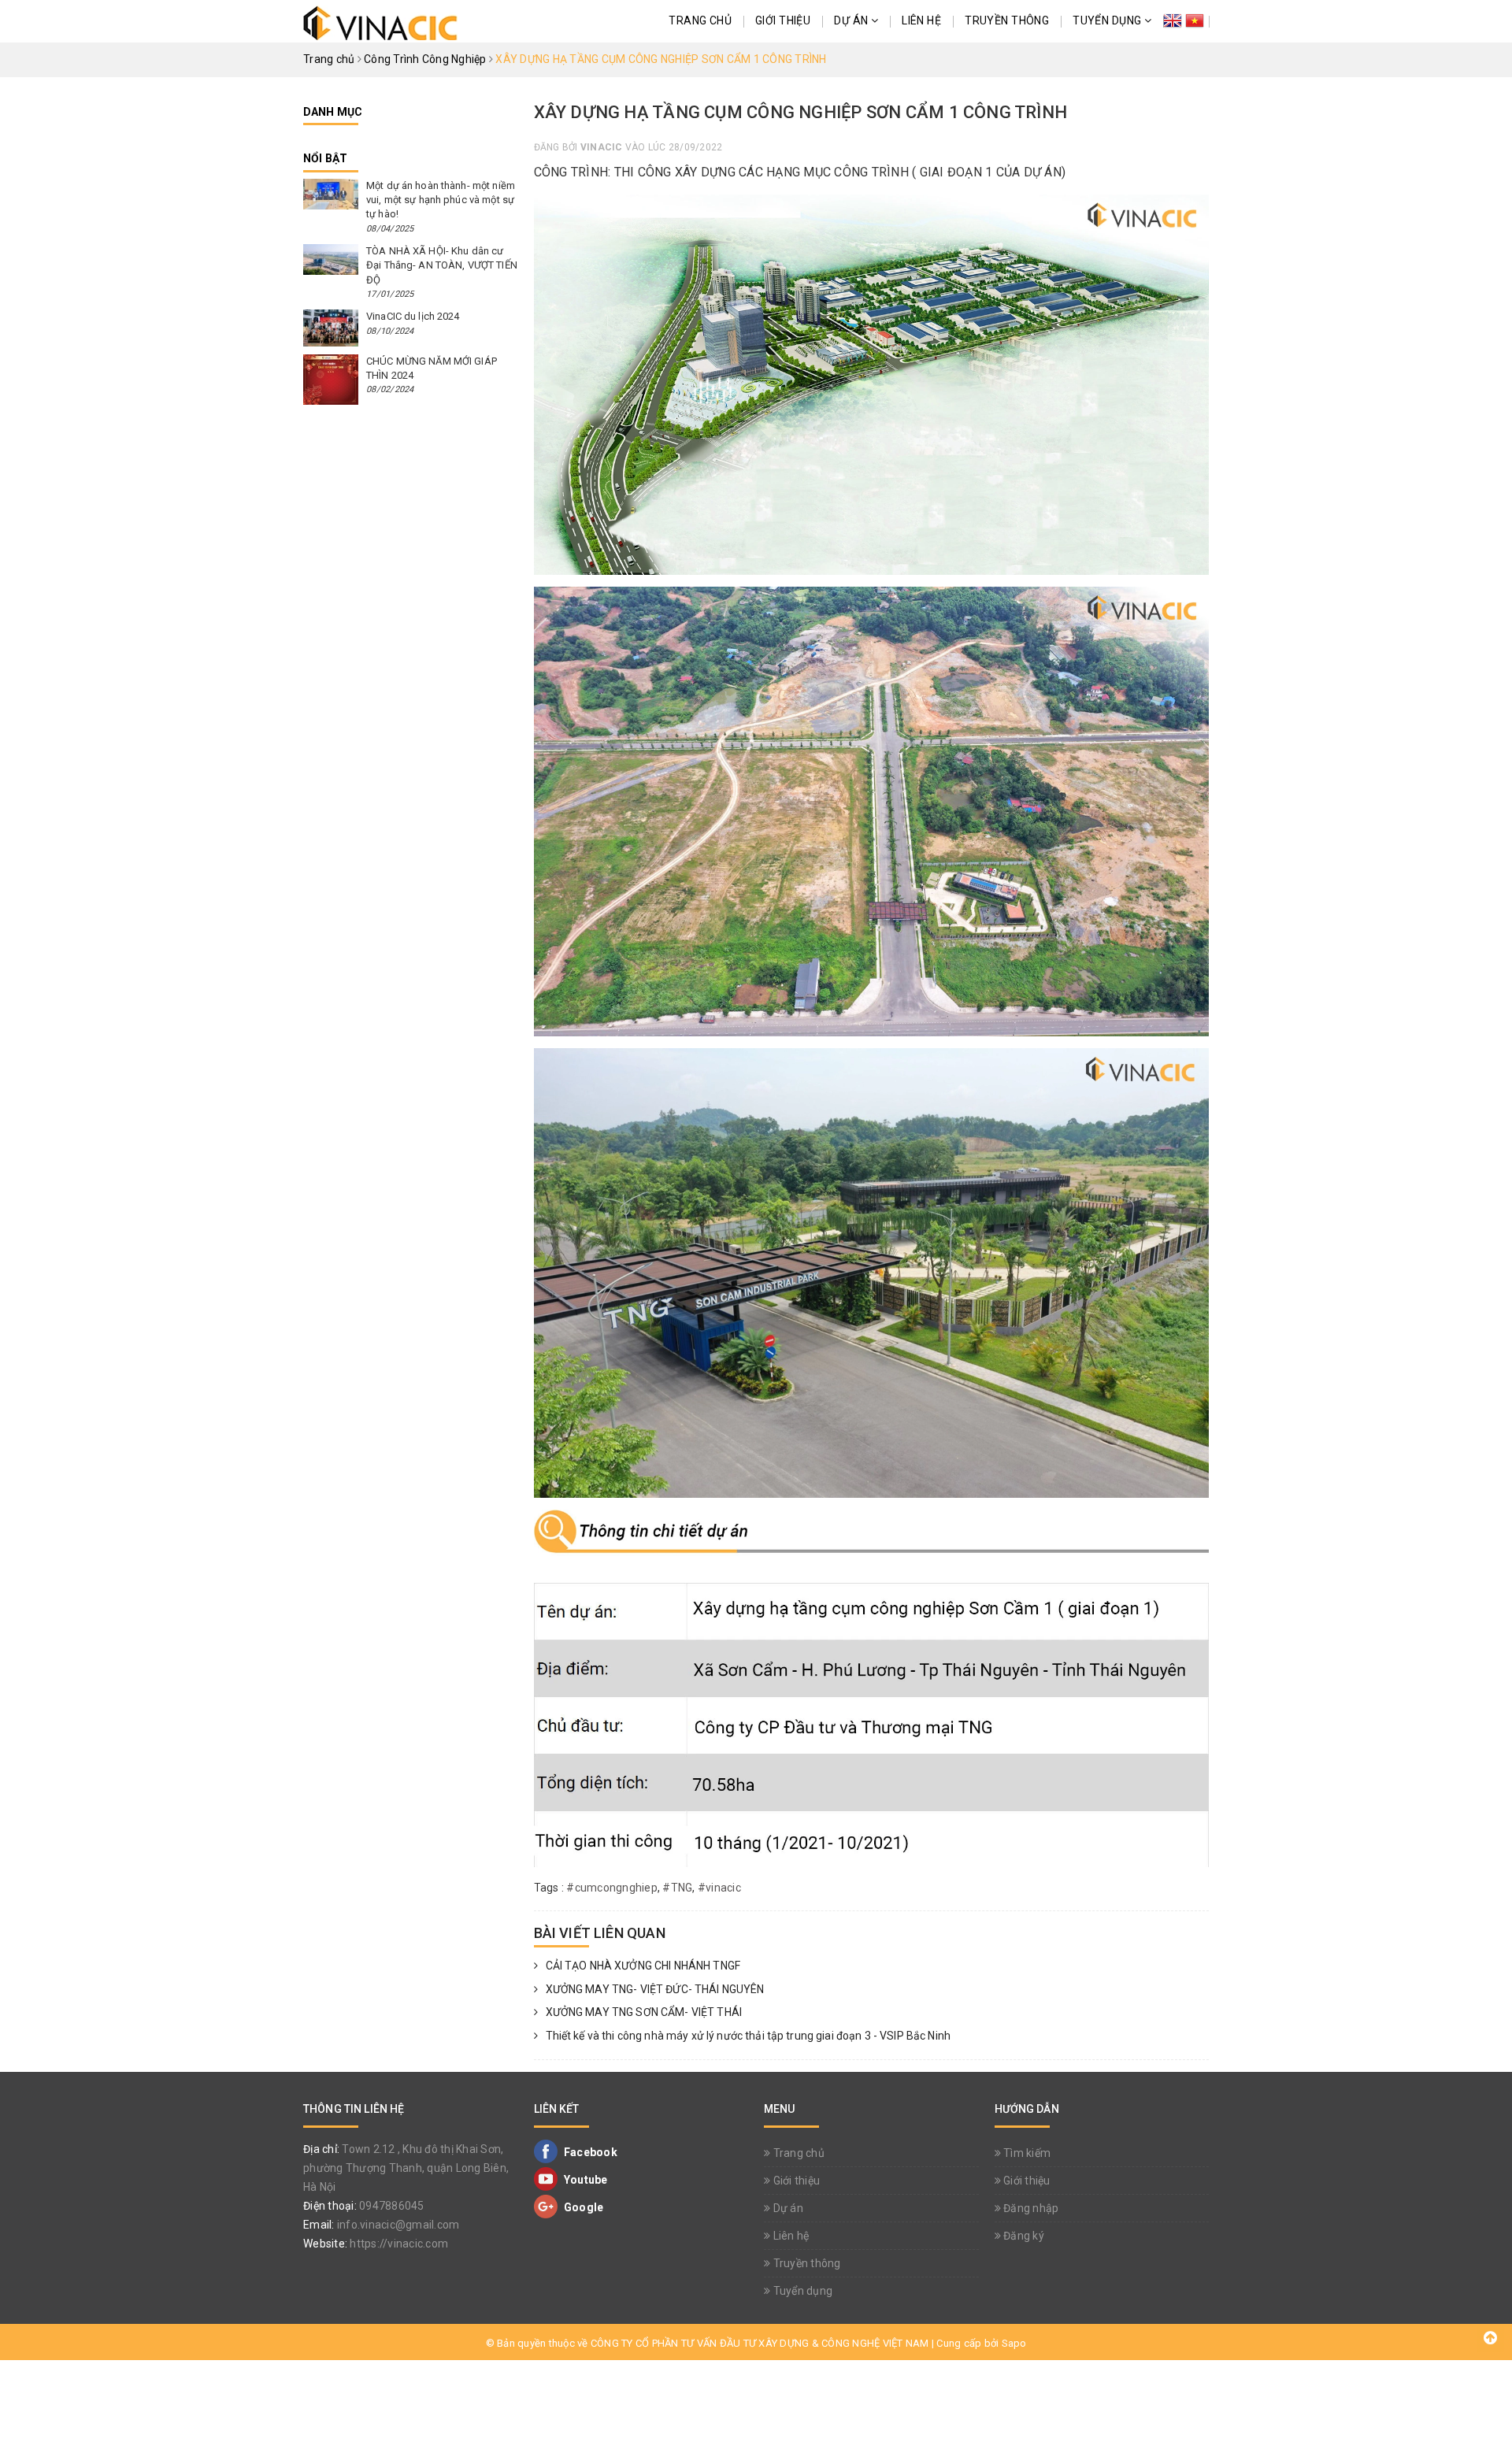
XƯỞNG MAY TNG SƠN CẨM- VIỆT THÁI (644, 2012)
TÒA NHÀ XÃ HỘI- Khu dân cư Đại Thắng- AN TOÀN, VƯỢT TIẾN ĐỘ (442, 265)
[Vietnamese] (1195, 21)
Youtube (585, 2180)
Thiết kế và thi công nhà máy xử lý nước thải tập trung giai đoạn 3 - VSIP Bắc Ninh (748, 2036)
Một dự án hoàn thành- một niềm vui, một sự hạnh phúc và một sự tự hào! (441, 200)
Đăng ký (1023, 2236)
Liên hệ (921, 20)
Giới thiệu (783, 20)
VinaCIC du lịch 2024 (413, 316)
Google (583, 2207)
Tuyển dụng (1108, 20)
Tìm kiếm (1026, 2153)
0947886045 (392, 2206)
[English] (1173, 21)
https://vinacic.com (399, 2244)
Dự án (852, 20)
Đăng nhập (1030, 2208)
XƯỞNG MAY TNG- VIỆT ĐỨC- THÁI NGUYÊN (655, 1989)
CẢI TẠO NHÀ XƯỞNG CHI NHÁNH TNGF (643, 1966)
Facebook (589, 2152)
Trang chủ (700, 20)
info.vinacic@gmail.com (398, 2225)
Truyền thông (1007, 20)
